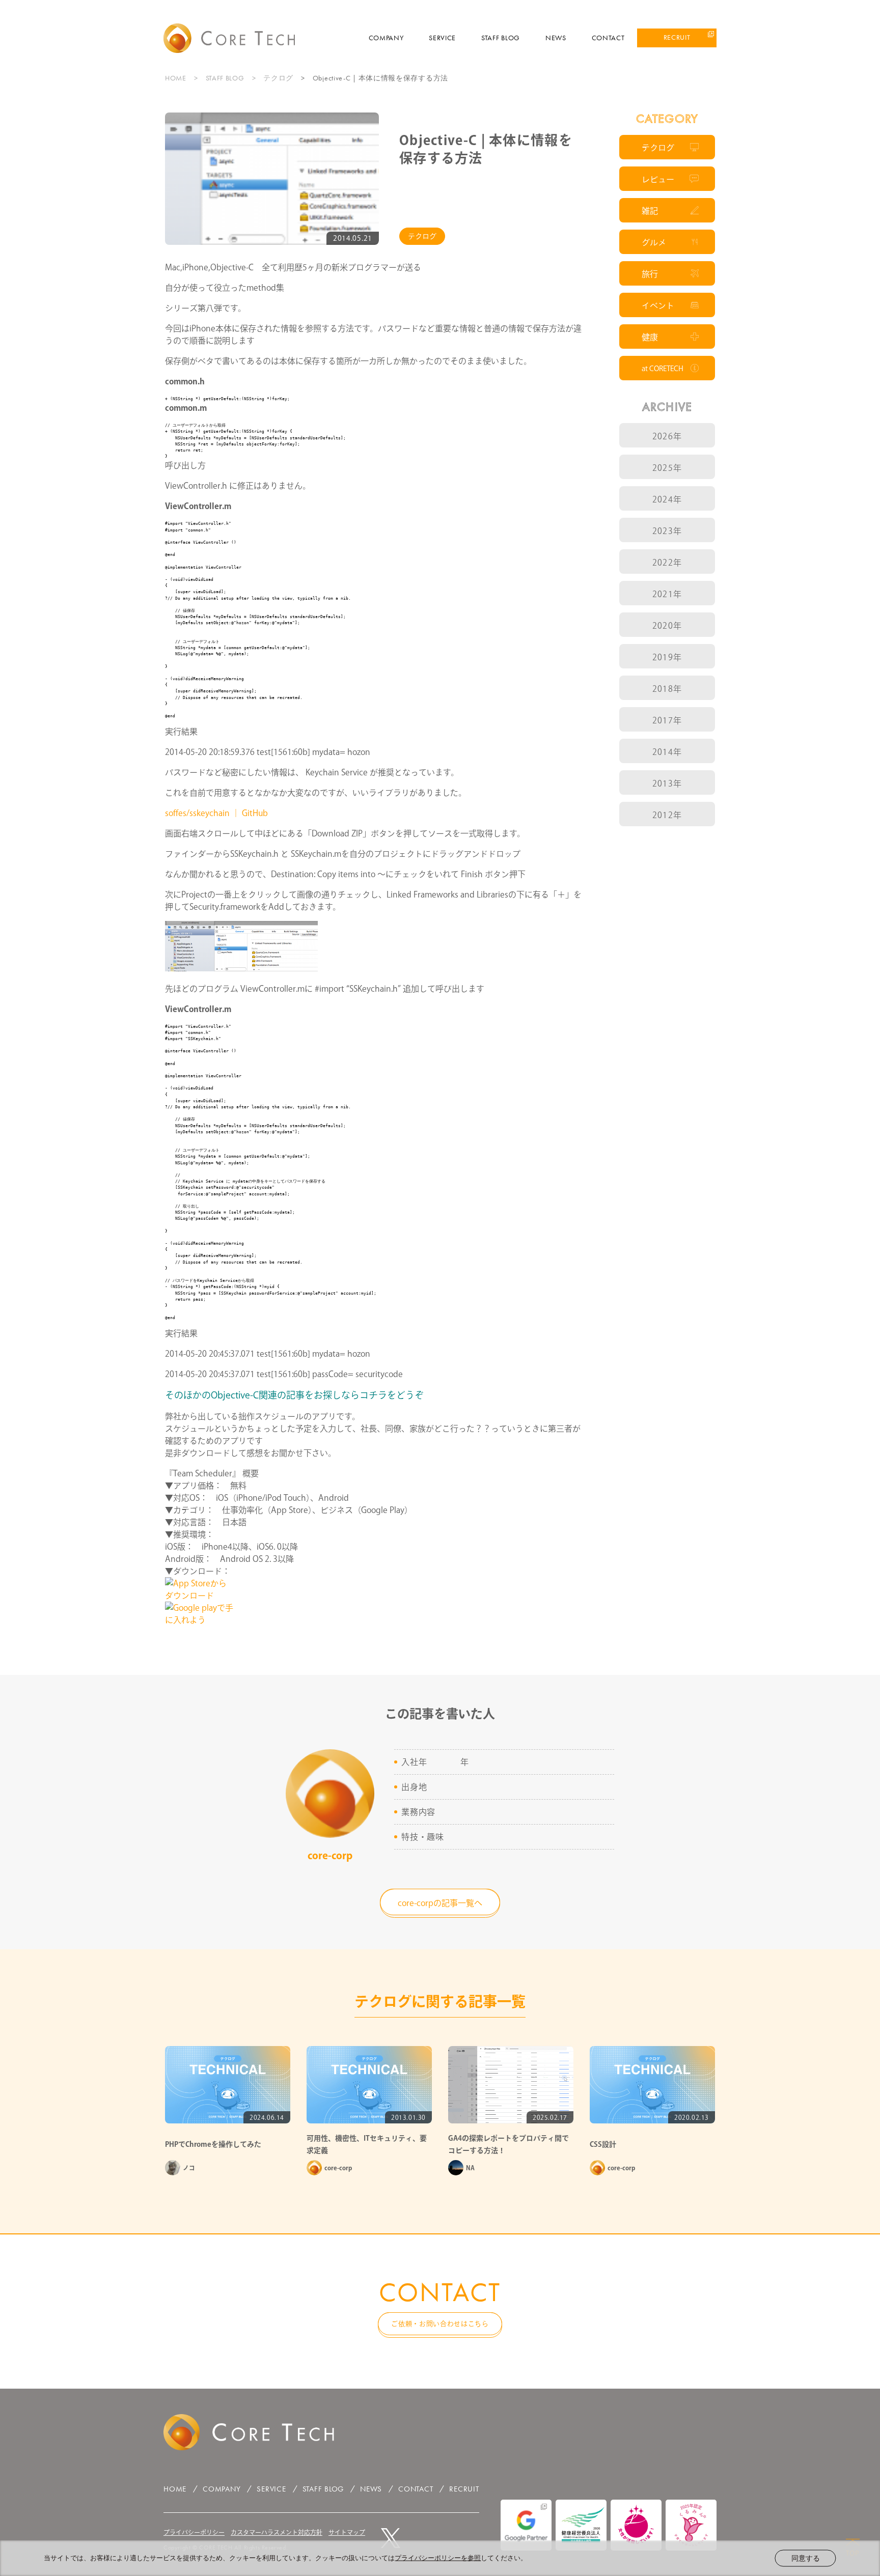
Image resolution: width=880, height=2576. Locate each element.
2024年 (667, 499)
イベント (658, 305)
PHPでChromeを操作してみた (213, 2144)
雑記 (650, 211)
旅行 (650, 274)
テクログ (278, 78)
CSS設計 (603, 2144)
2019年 (667, 657)
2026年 (667, 436)
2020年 (667, 626)
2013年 (667, 783)
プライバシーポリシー (194, 2532)
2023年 (667, 531)
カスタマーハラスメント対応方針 (277, 2532)
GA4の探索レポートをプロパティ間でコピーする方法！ (508, 2144)
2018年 (667, 689)
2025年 (667, 468)
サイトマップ (347, 2532)
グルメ (654, 242)
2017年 (667, 720)
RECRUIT (677, 37)
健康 (650, 337)
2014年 (667, 752)
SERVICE (442, 38)
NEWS (556, 38)
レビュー (658, 179)
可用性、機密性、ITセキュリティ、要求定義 (367, 2144)
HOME (176, 78)
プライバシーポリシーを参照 (438, 2558)
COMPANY (386, 38)
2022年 (667, 563)
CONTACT (608, 38)
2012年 (667, 815)
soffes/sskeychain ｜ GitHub (216, 813)
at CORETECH (663, 369)
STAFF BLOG (501, 38)
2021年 (667, 594)
